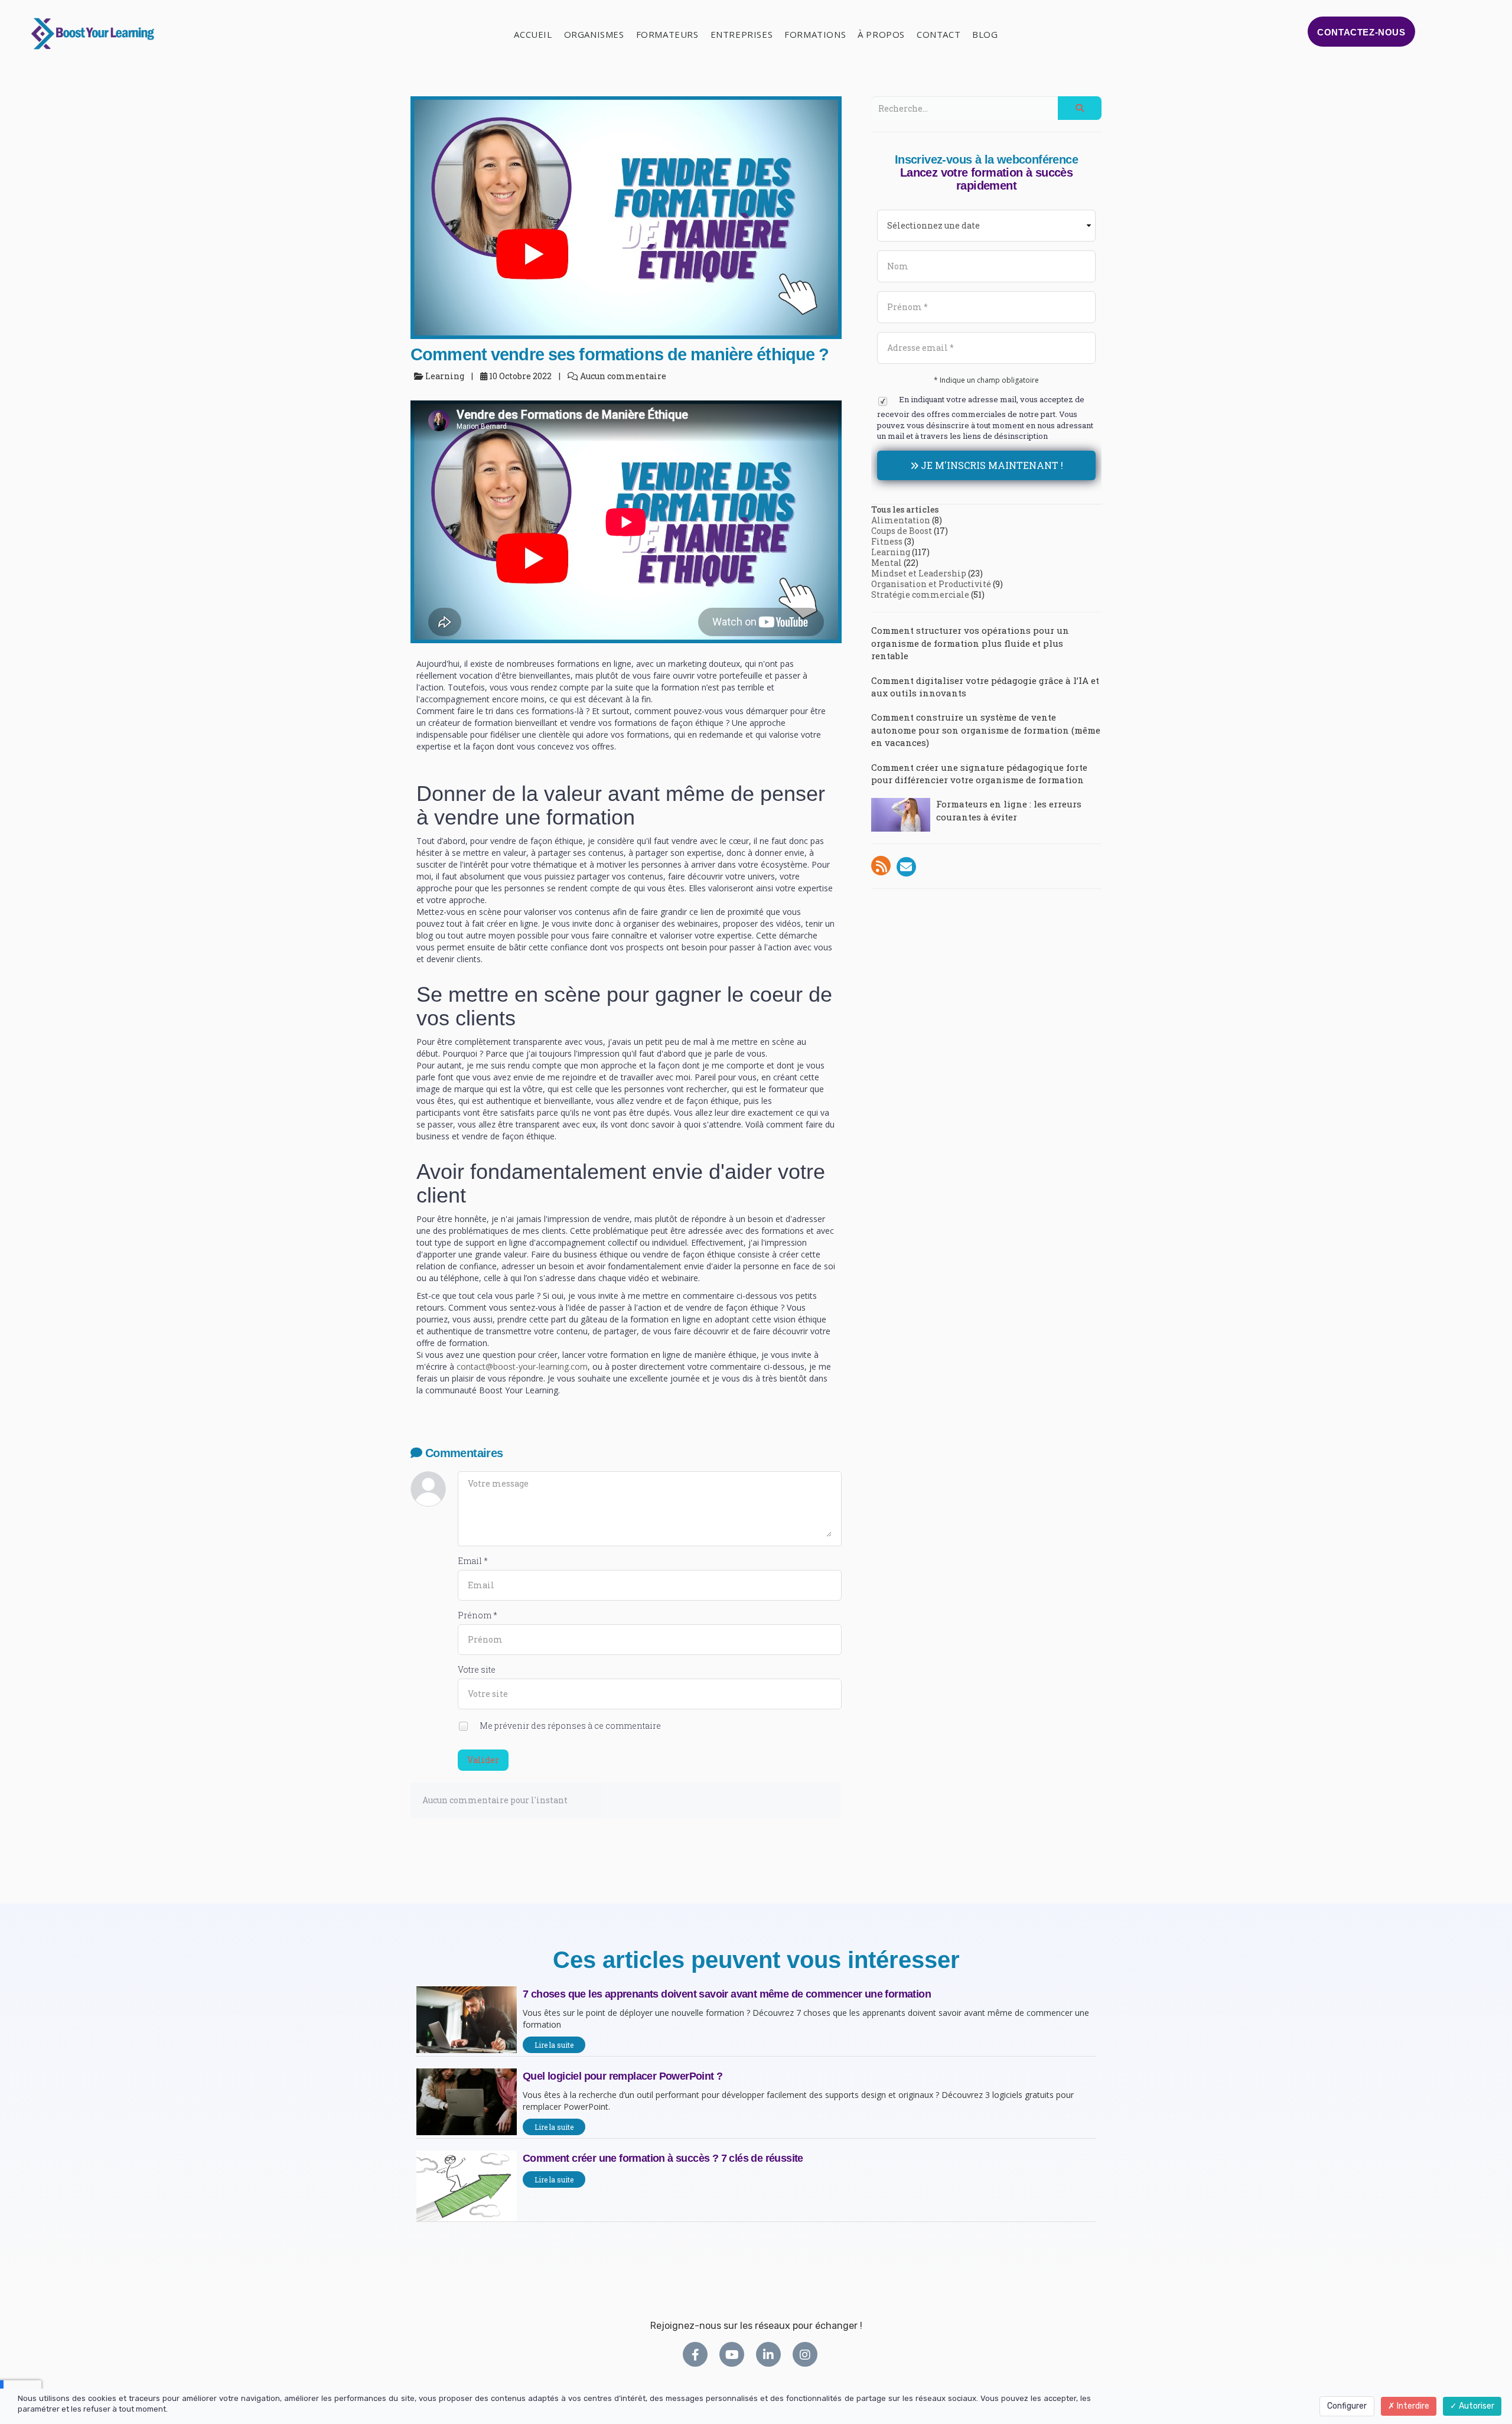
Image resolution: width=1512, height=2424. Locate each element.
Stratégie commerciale (920, 594)
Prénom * (478, 1615)
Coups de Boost (902, 531)
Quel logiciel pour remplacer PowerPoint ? (623, 2076)
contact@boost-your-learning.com (522, 1366)
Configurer (1347, 2406)
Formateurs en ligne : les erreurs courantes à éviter (1009, 810)
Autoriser (1476, 2406)
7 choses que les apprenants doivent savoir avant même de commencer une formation (727, 1994)
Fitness (887, 541)
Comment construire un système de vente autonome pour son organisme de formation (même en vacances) (986, 730)
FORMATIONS (815, 34)
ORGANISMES (594, 34)
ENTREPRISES (742, 34)
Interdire (1412, 2406)
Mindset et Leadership (919, 573)
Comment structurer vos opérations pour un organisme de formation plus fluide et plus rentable (970, 643)
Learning (891, 552)
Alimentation (901, 520)
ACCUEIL (533, 34)
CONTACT (939, 34)
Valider (483, 1760)
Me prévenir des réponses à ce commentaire (569, 1725)
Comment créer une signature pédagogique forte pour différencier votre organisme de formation (979, 773)
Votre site (477, 1669)
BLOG (985, 34)
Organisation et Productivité (931, 584)
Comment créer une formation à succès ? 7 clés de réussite (663, 2158)
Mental (887, 563)
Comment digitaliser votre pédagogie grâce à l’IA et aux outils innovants (985, 687)
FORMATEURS (667, 34)
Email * (473, 1561)
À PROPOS (881, 34)
